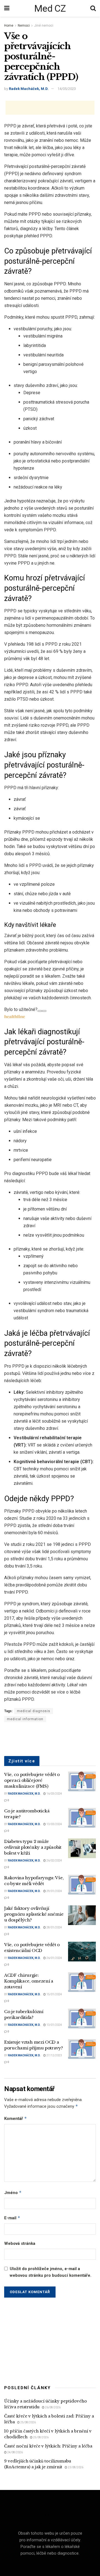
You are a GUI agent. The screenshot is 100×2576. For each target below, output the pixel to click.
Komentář (16, 2118)
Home (9, 26)
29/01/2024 (54, 1891)
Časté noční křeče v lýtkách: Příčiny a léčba (48, 2446)
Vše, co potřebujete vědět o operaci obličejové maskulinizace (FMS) (32, 1780)
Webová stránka (20, 2243)
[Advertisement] (50, 108)
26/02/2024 (54, 1861)
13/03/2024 (54, 1824)
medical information (25, 1719)
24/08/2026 (15, 2452)
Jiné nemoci (44, 26)
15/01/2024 (54, 1994)
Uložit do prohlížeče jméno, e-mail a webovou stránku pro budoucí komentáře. (51, 2272)
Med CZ (50, 8)
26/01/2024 (54, 1958)
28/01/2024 (54, 1927)
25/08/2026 (28, 2422)
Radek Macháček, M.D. (29, 89)
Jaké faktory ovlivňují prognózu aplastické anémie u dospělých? (34, 1914)
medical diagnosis (34, 1711)
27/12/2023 (54, 2055)
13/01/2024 (54, 2025)
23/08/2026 (75, 2467)
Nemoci (24, 26)
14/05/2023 (67, 89)
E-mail (12, 2218)
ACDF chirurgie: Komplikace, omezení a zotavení (29, 1981)
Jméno (13, 2193)
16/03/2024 (54, 1794)
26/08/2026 (52, 2407)
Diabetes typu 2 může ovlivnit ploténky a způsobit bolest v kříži (33, 1847)
